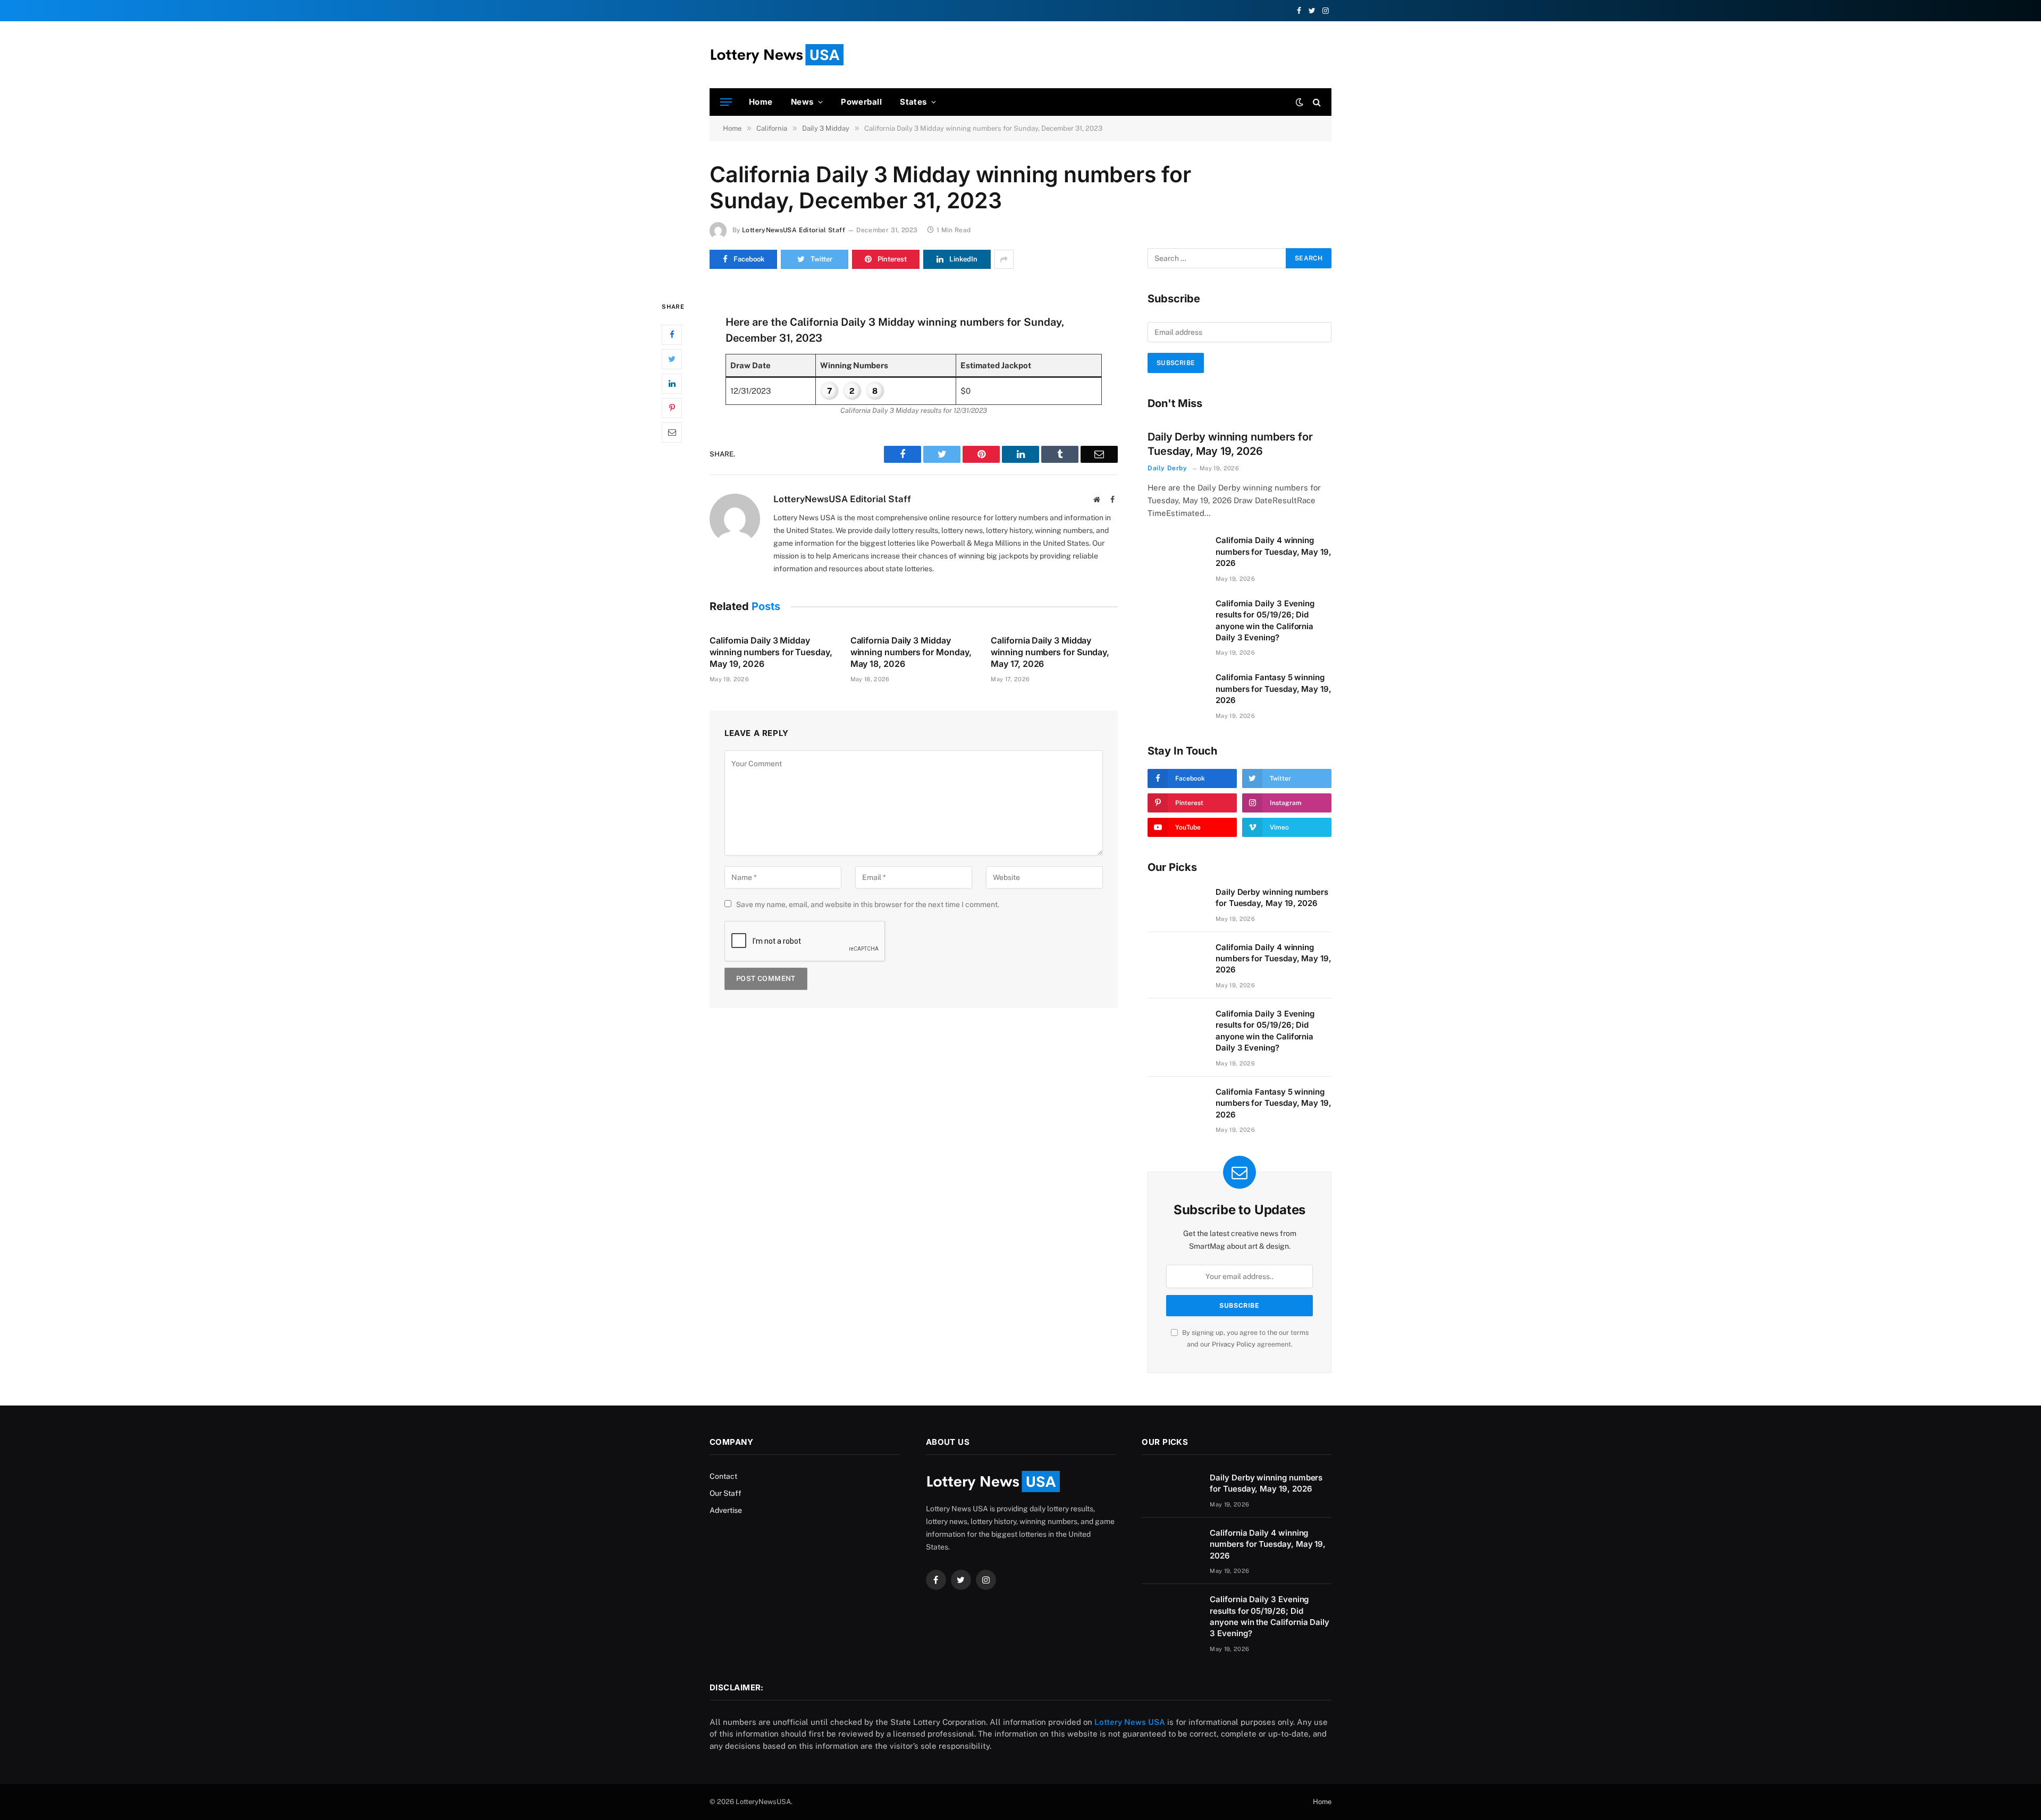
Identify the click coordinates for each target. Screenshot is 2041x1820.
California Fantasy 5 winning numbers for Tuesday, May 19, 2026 (1273, 689)
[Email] (672, 432)
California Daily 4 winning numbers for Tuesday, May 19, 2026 (1273, 552)
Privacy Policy (1234, 1344)
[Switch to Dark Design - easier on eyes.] (1300, 102)
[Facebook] (672, 334)
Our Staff (726, 1493)
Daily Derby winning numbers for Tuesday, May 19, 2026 (1230, 444)
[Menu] (726, 102)
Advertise (726, 1510)
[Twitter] (672, 359)
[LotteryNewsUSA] (777, 55)
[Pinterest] (672, 408)
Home (761, 102)
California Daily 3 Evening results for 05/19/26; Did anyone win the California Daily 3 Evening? (1265, 620)
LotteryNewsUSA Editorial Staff (794, 230)
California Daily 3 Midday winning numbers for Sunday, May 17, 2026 (1050, 652)
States (913, 102)
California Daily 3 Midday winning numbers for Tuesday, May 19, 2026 (771, 652)
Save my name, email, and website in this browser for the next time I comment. (868, 904)
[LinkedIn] (672, 383)
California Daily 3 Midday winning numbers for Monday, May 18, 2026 (911, 652)
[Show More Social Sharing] (1004, 259)
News (802, 102)
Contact (723, 1476)
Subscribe (1176, 363)
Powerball (861, 102)
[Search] (1316, 102)
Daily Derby (1167, 468)
